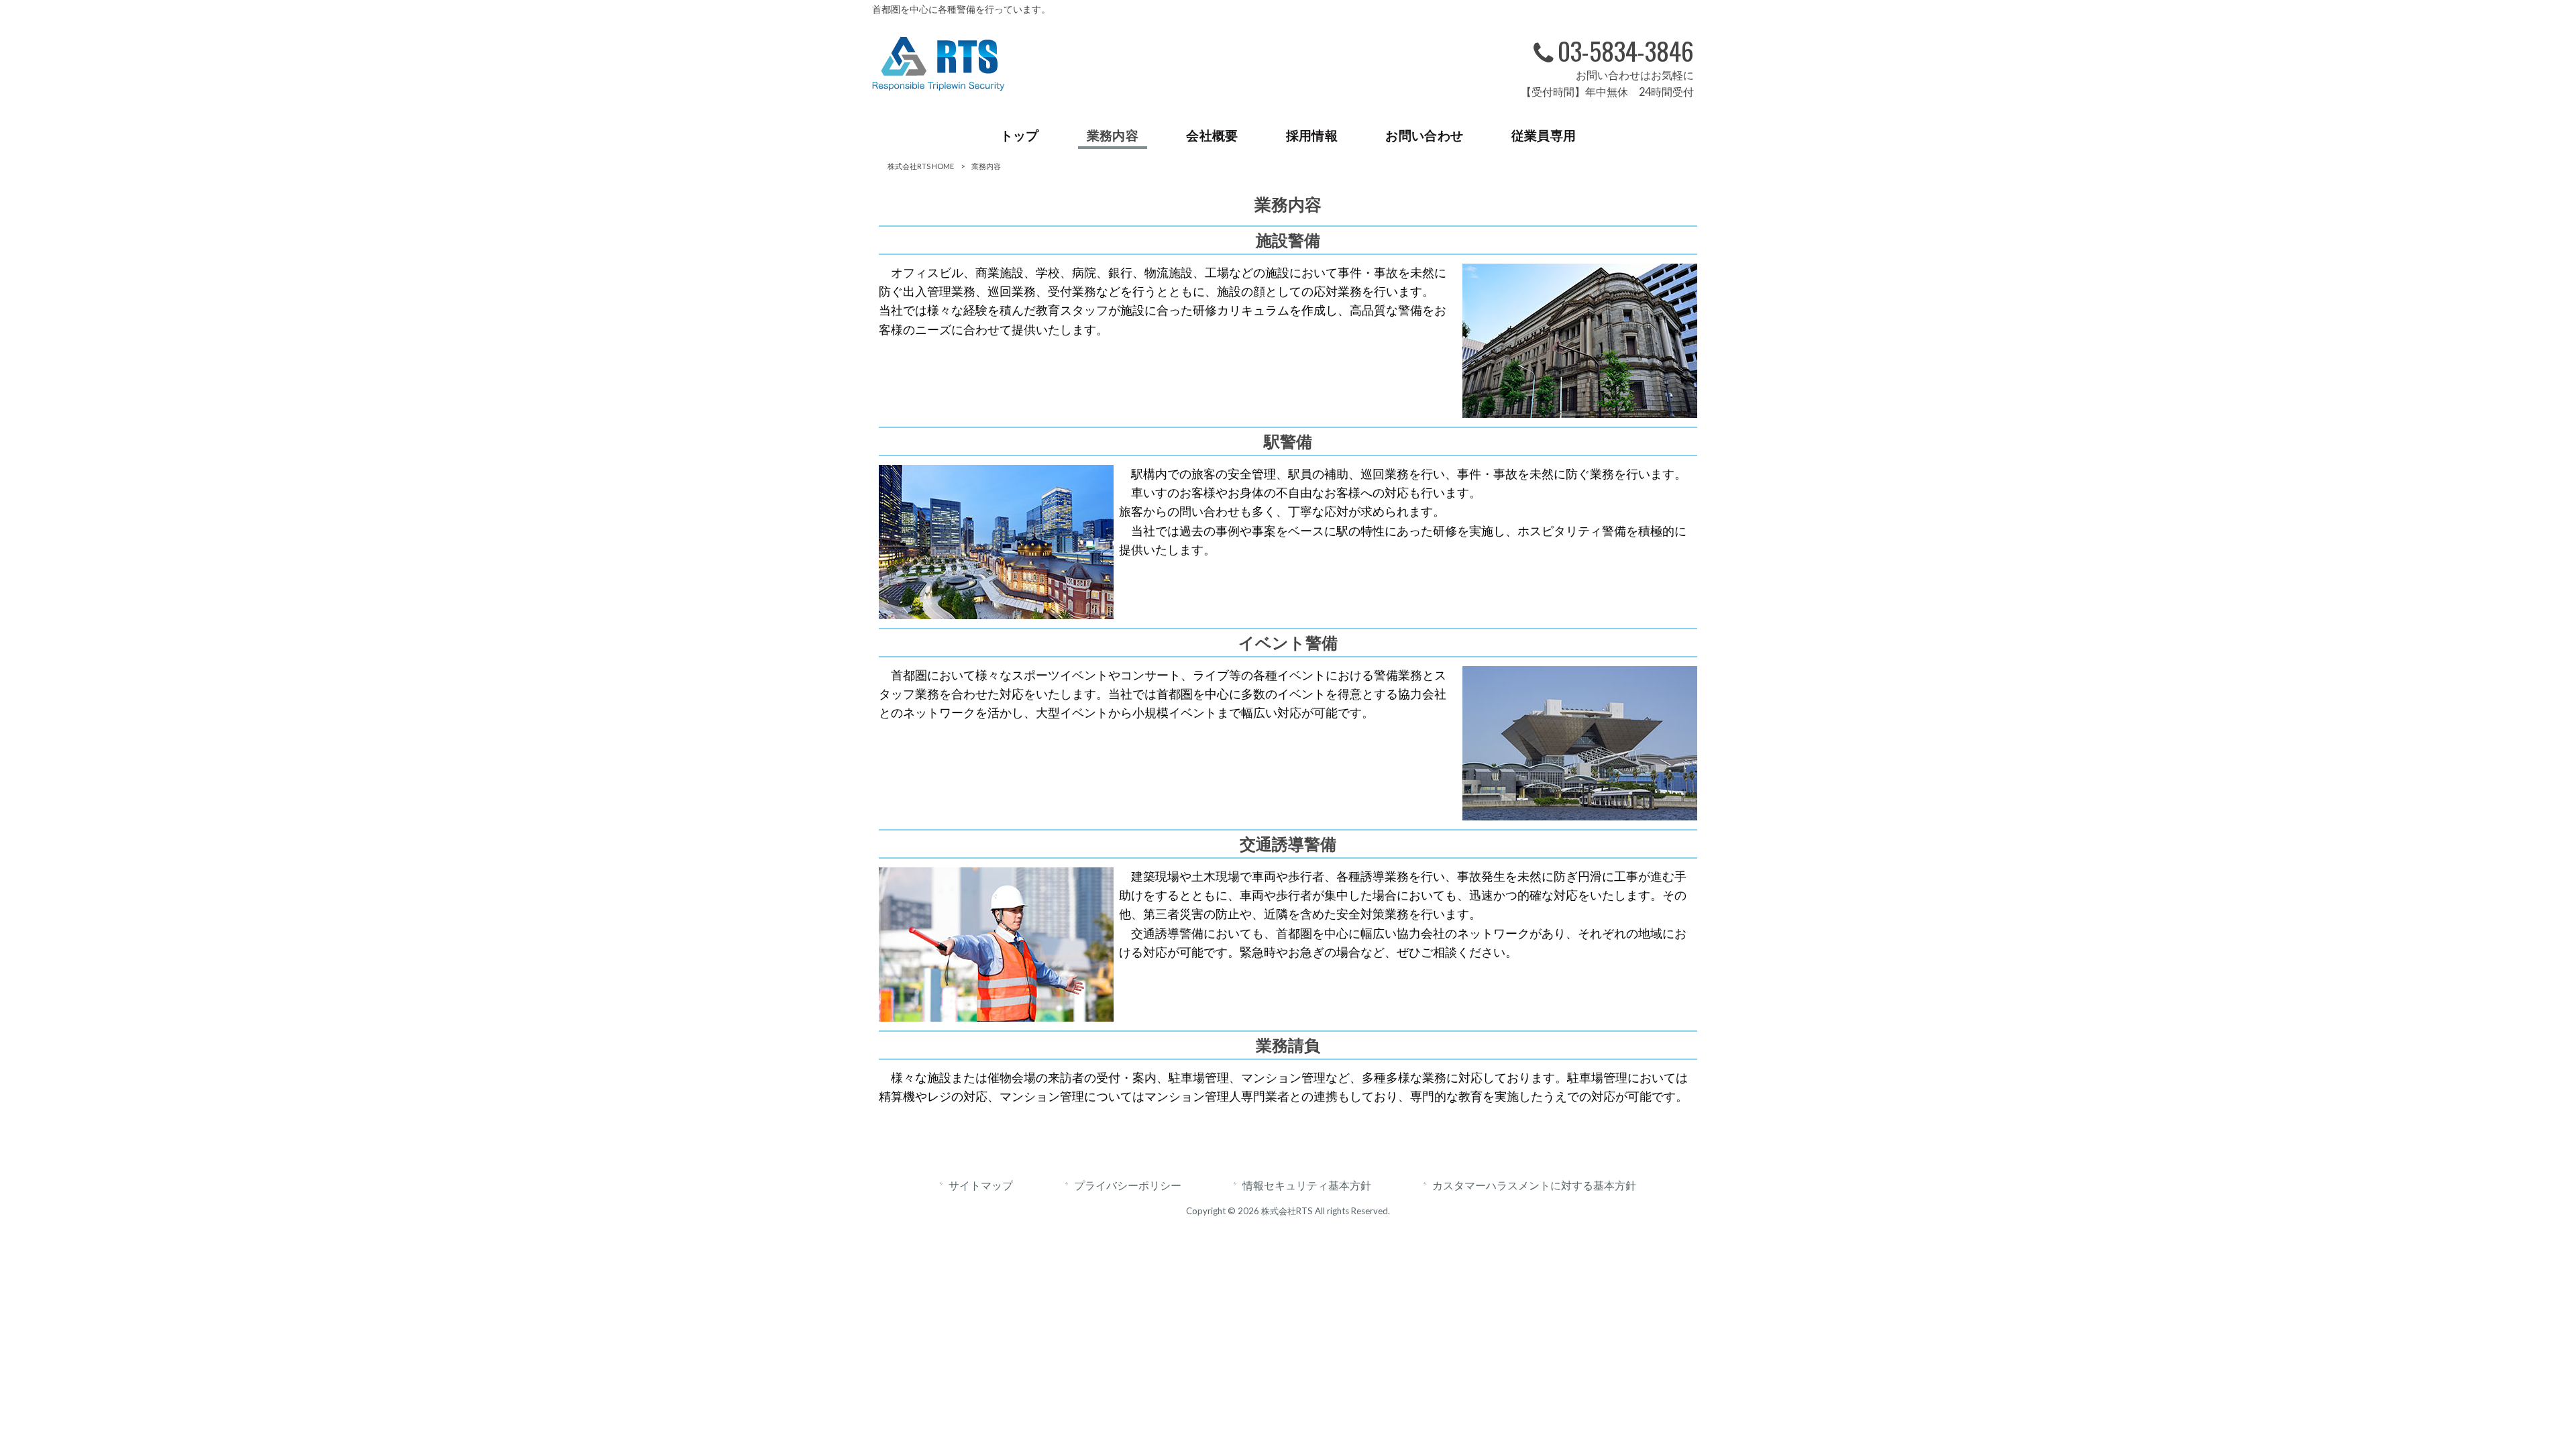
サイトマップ (981, 1185)
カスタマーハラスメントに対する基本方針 (1534, 1185)
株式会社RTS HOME (921, 166)
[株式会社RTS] (938, 86)
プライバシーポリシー (1128, 1185)
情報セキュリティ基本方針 (1307, 1185)
